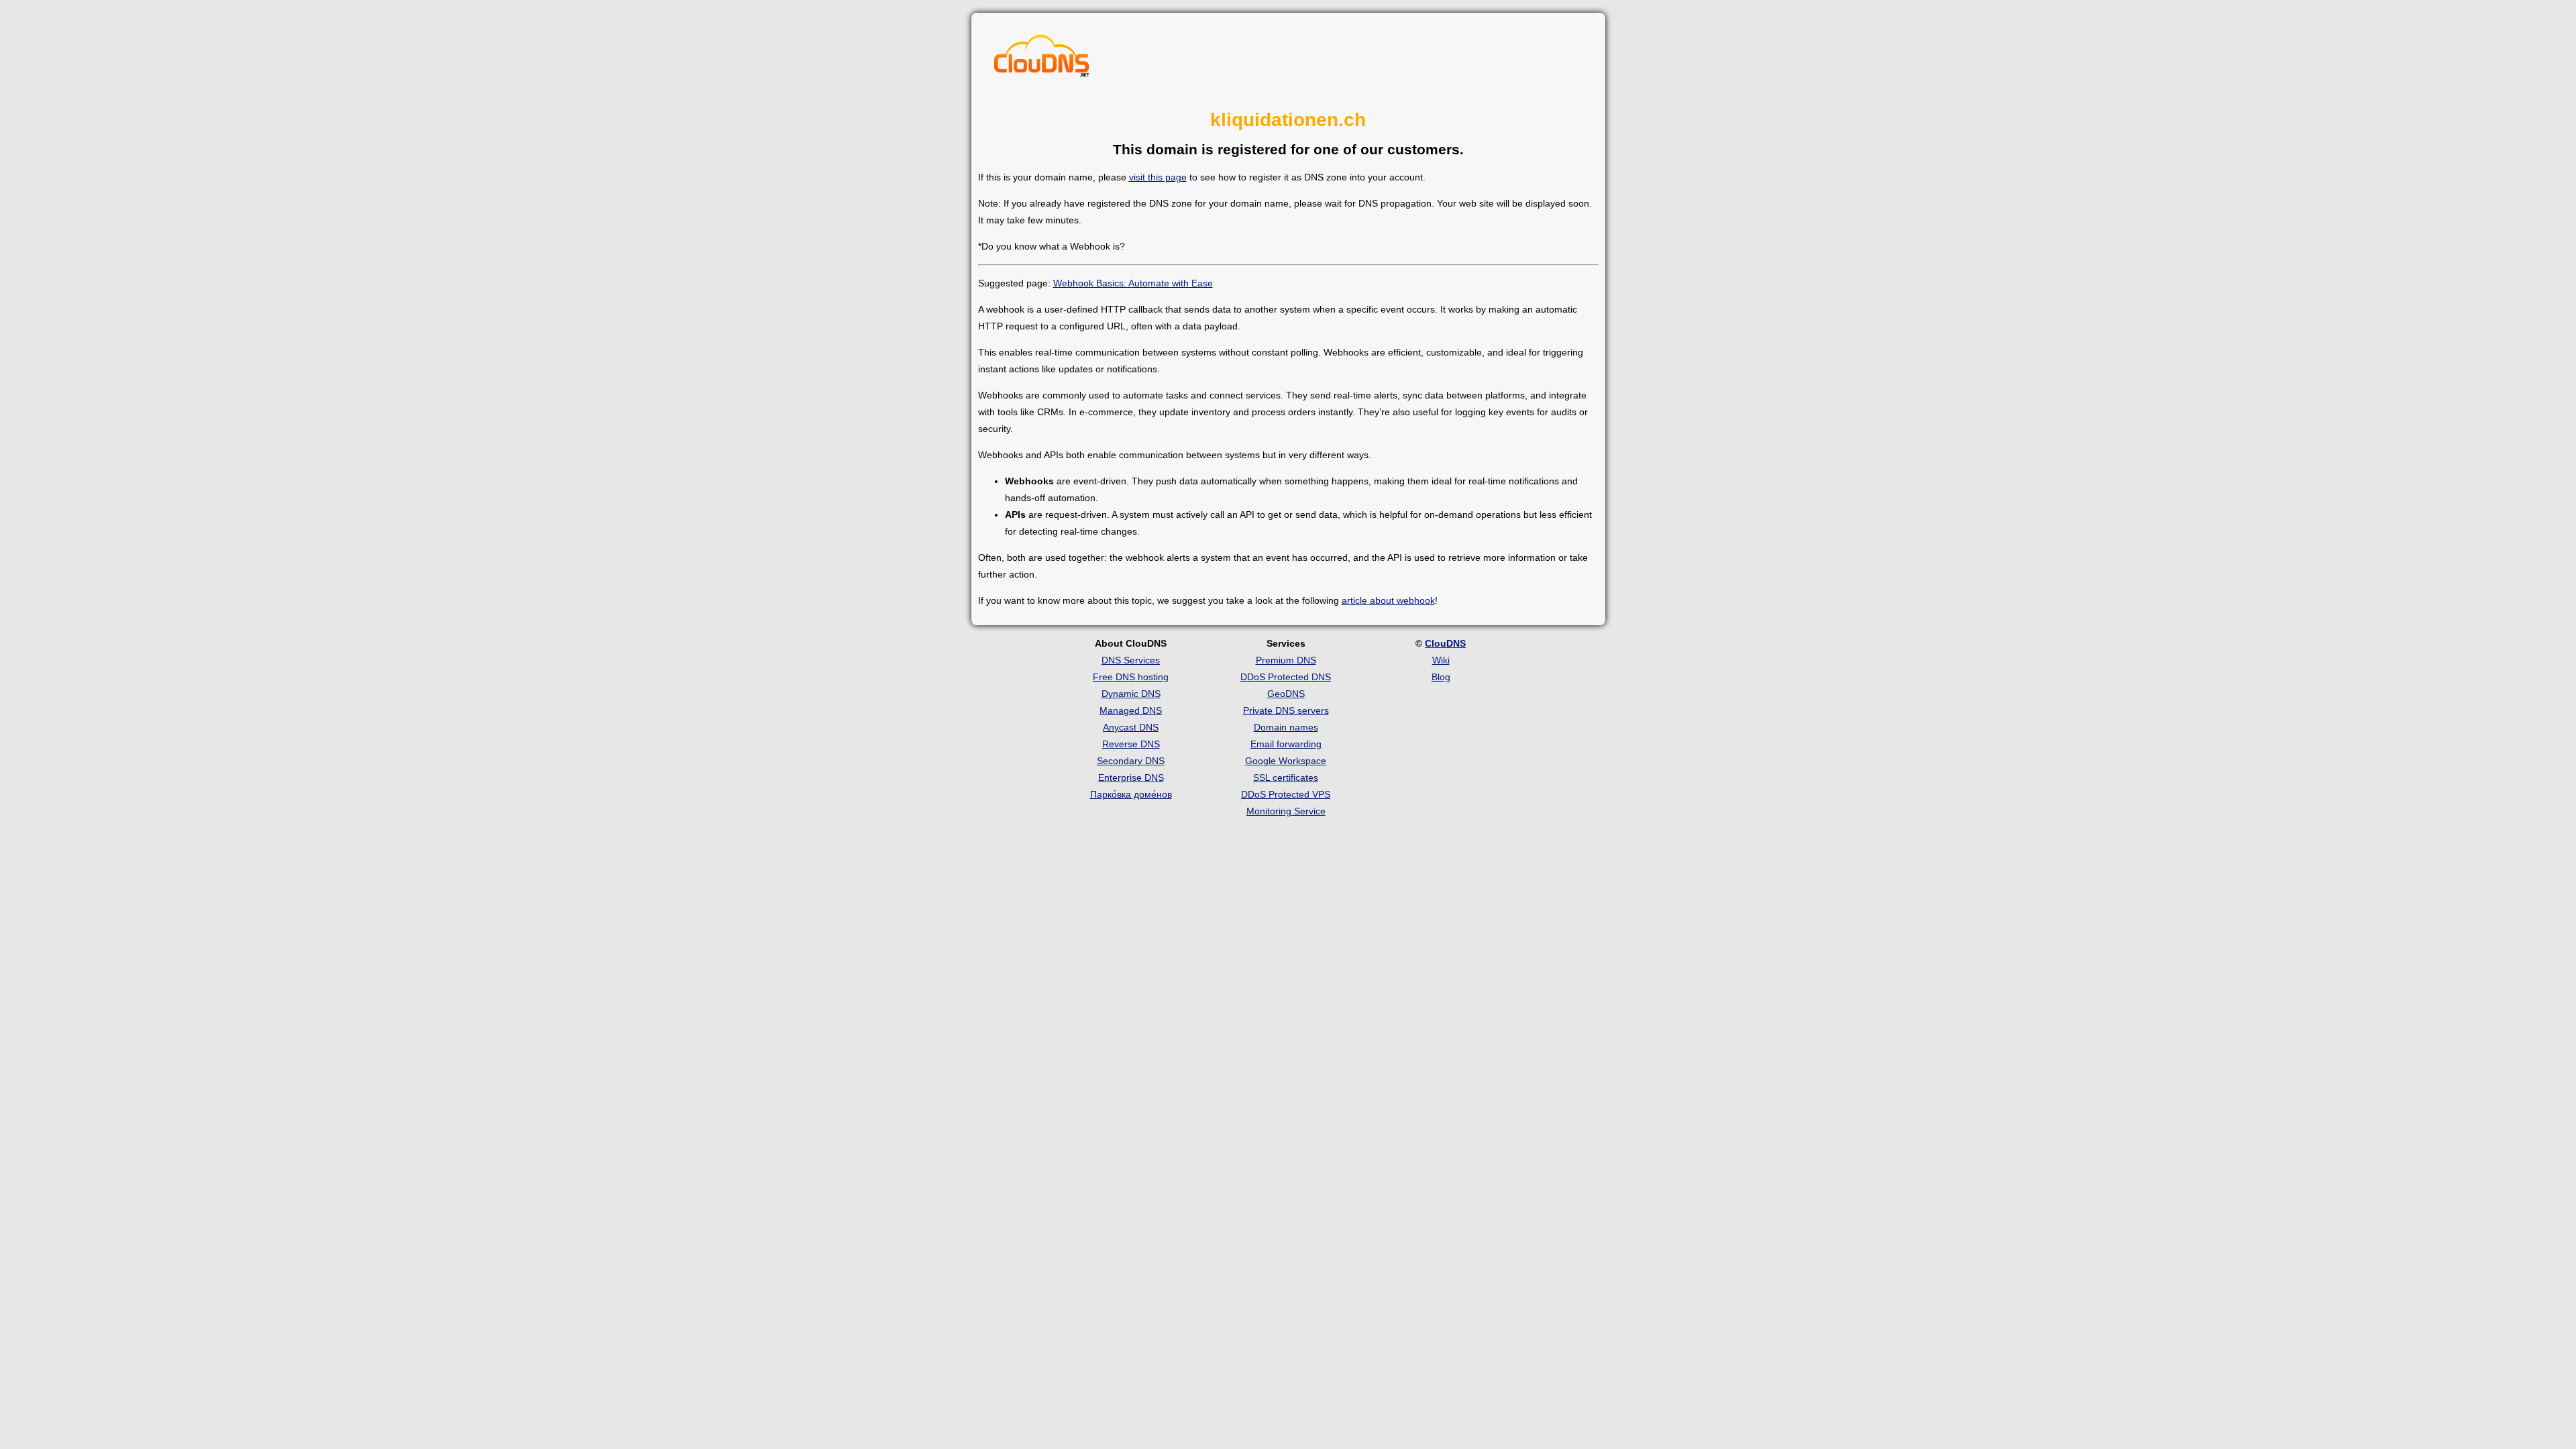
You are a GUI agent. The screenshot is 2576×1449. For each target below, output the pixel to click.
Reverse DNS (1131, 744)
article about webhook (1388, 600)
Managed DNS (1131, 710)
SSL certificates (1286, 777)
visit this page (1158, 177)
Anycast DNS (1131, 727)
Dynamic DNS (1131, 694)
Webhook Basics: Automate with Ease (1133, 283)
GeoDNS (1286, 694)
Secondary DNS (1131, 761)
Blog (1441, 677)
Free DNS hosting (1131, 677)
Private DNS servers (1286, 710)
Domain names (1286, 727)
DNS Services (1131, 660)
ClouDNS (1445, 643)
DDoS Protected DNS (1286, 677)
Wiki (1441, 660)
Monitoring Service (1286, 811)
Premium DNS (1286, 660)
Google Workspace (1286, 761)
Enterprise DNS (1131, 777)
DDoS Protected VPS (1286, 794)
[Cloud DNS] (1042, 59)
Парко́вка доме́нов (1131, 794)
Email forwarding (1286, 744)
